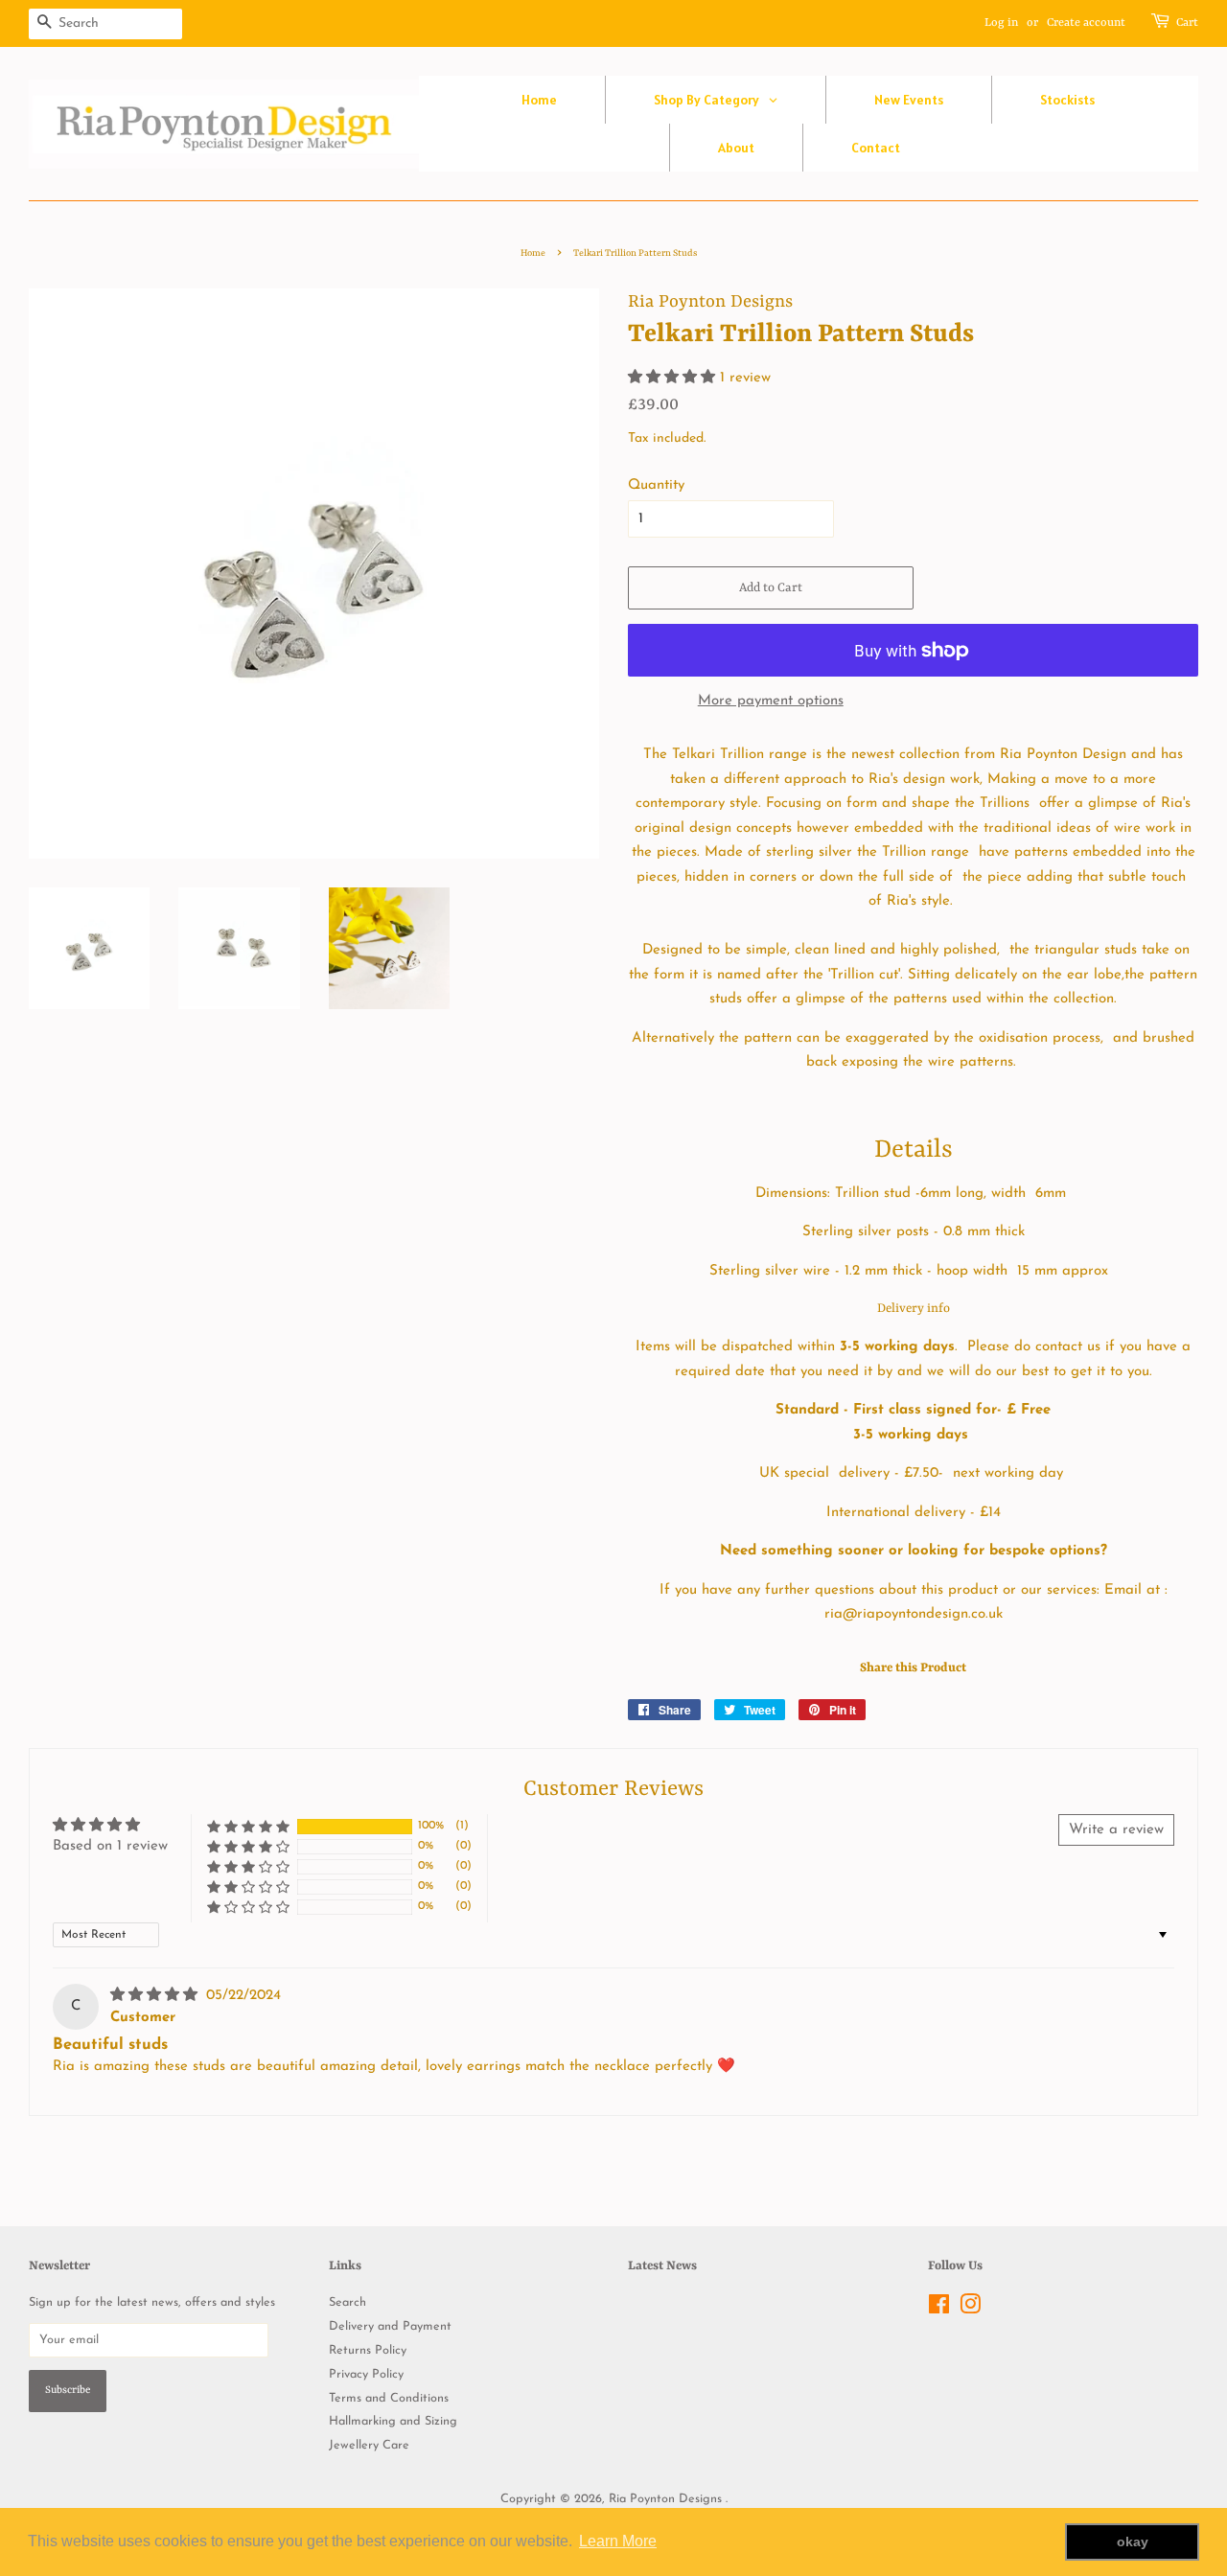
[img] (156, 1996)
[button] (674, 378)
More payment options (771, 701)
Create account (1086, 23)
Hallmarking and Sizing (393, 2421)
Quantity (656, 485)
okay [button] (1133, 2541)
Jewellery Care (369, 2445)
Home (533, 253)
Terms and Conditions (389, 2398)
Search (347, 2302)
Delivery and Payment (390, 2326)
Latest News (662, 2266)
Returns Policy (368, 2350)
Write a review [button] (1116, 1830)
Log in (1001, 23)
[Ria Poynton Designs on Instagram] (970, 2309)
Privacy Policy (366, 2374)
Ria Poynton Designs (667, 2499)
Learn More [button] (618, 2541)
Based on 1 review (110, 1846)
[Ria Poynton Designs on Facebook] (939, 2309)
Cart (1187, 23)
